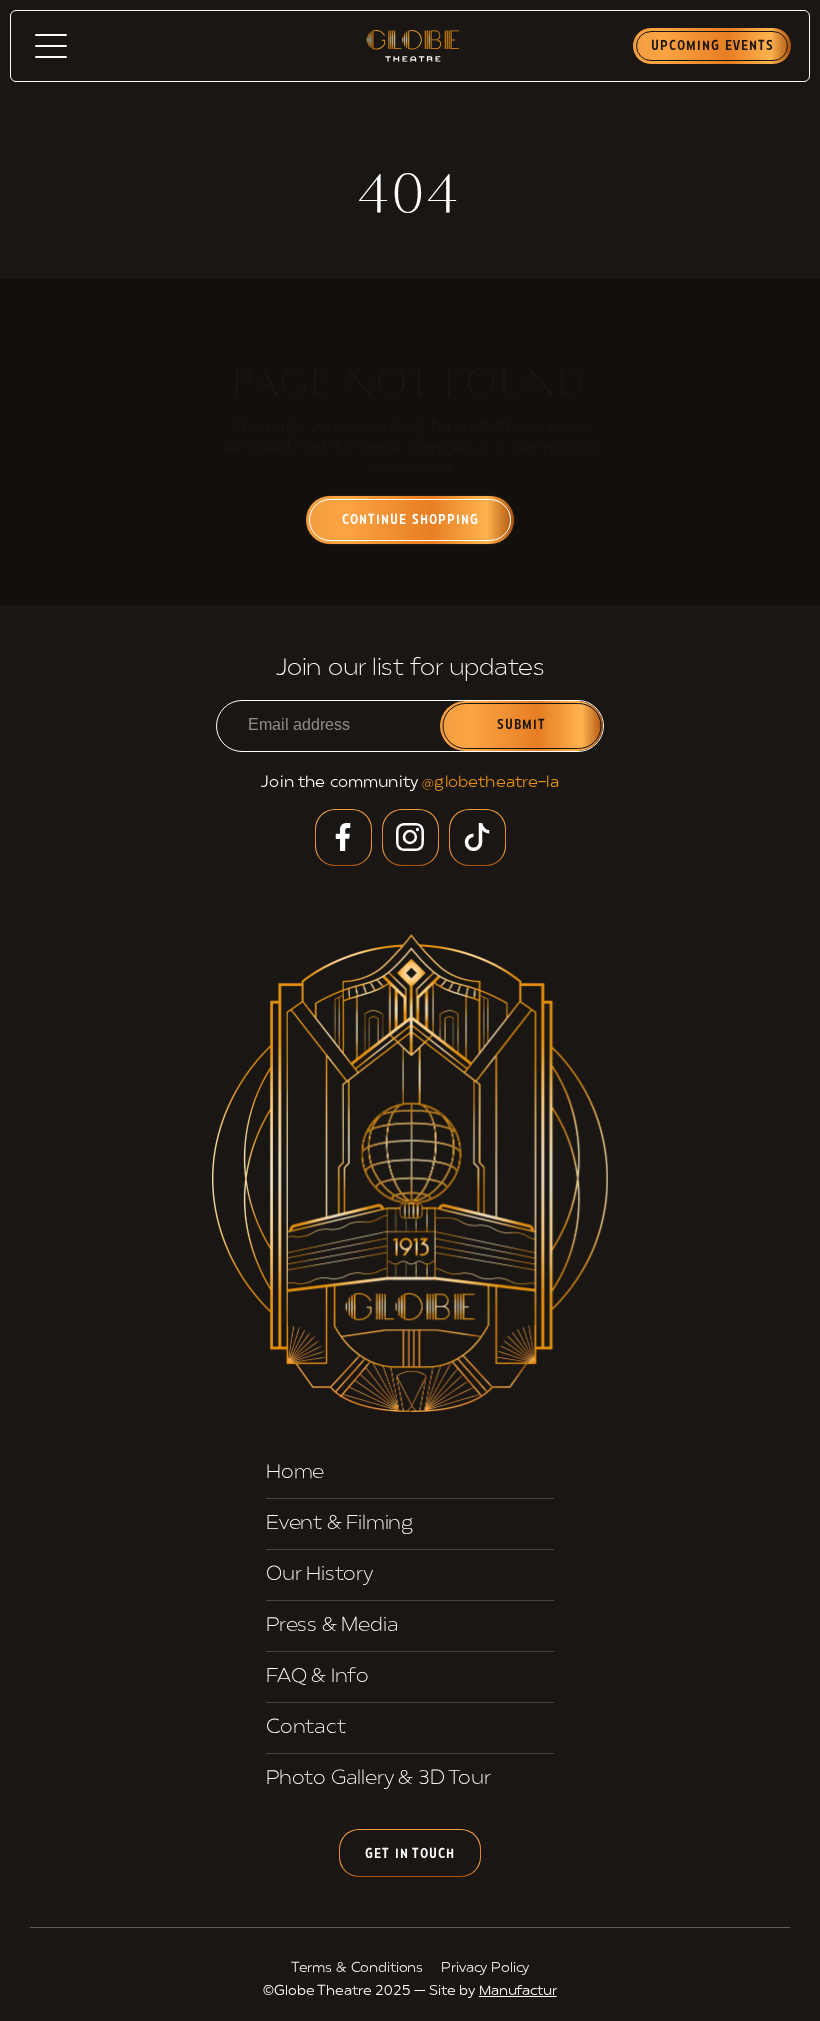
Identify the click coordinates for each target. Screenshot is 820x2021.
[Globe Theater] (410, 1173)
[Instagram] (410, 837)
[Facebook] (343, 837)
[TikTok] (477, 837)
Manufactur (518, 1991)
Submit (522, 725)
